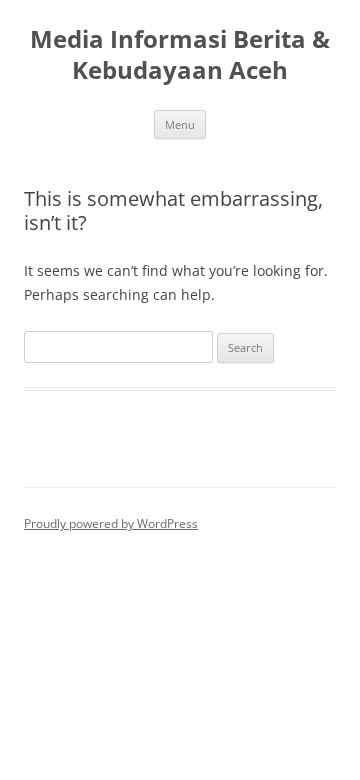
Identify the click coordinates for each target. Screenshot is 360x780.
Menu (180, 124)
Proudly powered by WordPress (111, 523)
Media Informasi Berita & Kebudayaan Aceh (180, 55)
